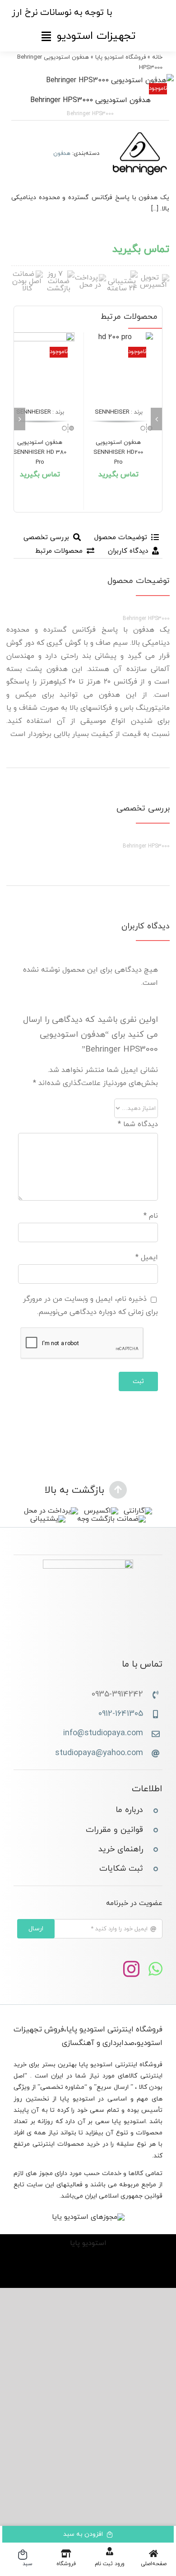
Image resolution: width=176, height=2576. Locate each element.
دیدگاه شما (138, 1124)
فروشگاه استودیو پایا (120, 57)
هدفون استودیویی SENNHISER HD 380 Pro (40, 452)
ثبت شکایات (121, 1869)
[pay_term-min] (90, 278)
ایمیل (147, 1258)
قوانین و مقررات (114, 1830)
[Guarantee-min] (27, 274)
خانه (157, 57)
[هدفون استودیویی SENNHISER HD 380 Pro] (40, 367)
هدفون (62, 154)
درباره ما (129, 1810)
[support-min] (122, 274)
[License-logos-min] (88, 2217)
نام (151, 1216)
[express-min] (153, 278)
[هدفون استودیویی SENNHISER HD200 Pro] (118, 367)
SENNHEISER (112, 412)
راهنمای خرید (121, 1849)
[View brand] (140, 131)
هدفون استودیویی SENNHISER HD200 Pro (118, 452)
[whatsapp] (155, 1969)
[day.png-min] (59, 274)
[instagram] (131, 1969)
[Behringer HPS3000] (88, 81)
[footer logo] (88, 1563)
